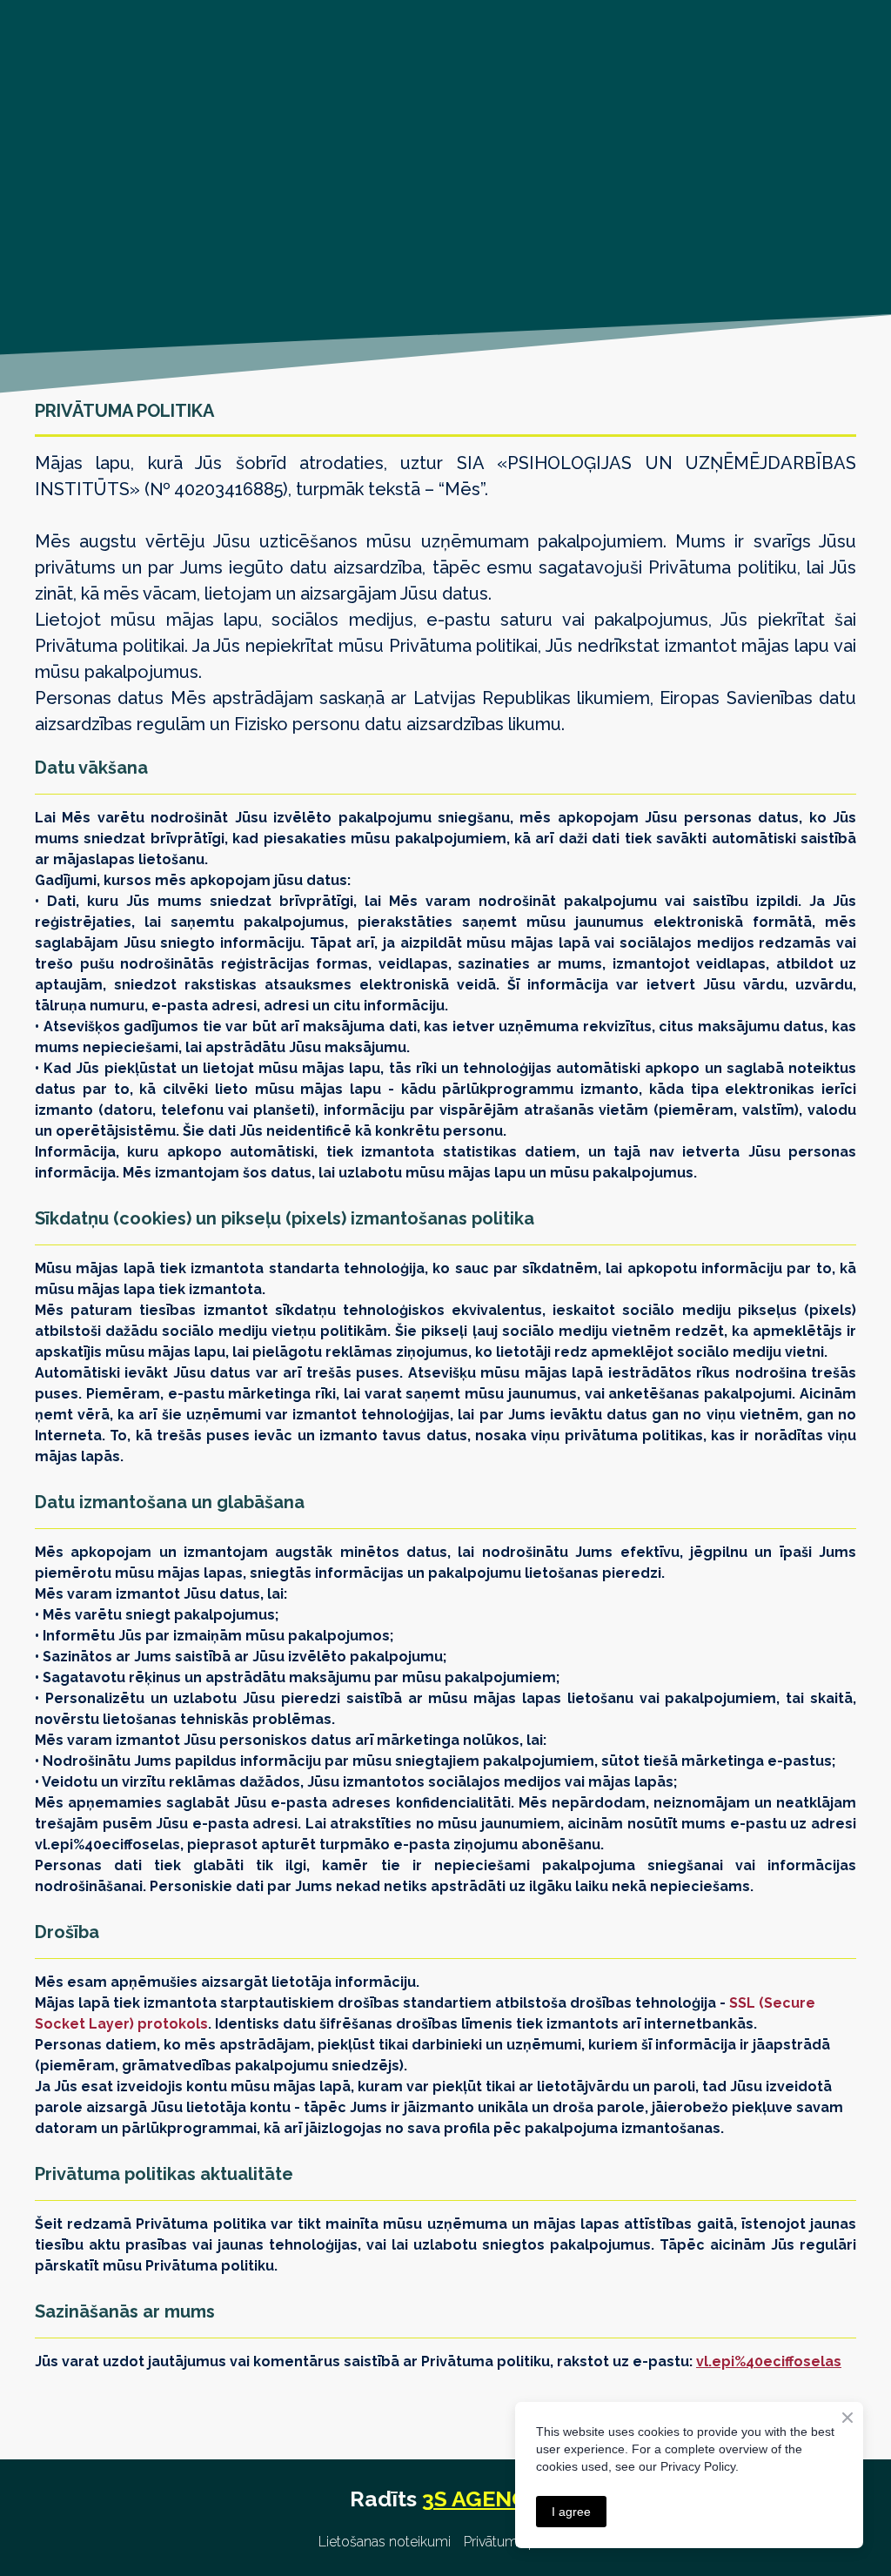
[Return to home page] (144, 157)
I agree (571, 2512)
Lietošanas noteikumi (385, 2542)
